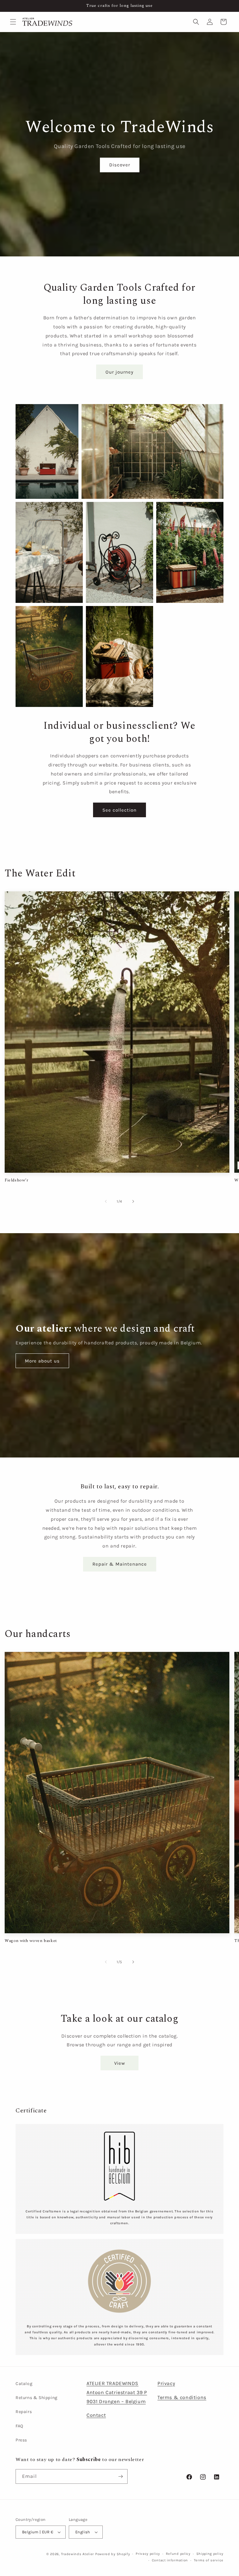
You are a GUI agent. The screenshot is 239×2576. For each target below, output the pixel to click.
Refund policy (178, 2554)
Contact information (170, 2560)
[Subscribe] (120, 2476)
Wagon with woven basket (31, 1941)
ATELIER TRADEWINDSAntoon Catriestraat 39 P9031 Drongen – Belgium (117, 2392)
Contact (96, 2415)
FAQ (19, 2426)
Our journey (119, 372)
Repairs (24, 2412)
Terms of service (209, 2560)
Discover (119, 165)
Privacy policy (148, 2554)
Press (21, 2440)
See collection (119, 810)
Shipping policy (210, 2554)
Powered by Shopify (113, 2554)
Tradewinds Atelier (78, 2554)
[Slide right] (133, 1201)
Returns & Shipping (37, 2398)
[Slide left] (106, 1201)
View (120, 2063)
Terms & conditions (182, 2397)
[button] (13, 22)
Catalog (24, 2384)
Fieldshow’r (17, 1180)
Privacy (166, 2383)
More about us (42, 1361)
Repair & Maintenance (120, 1564)
